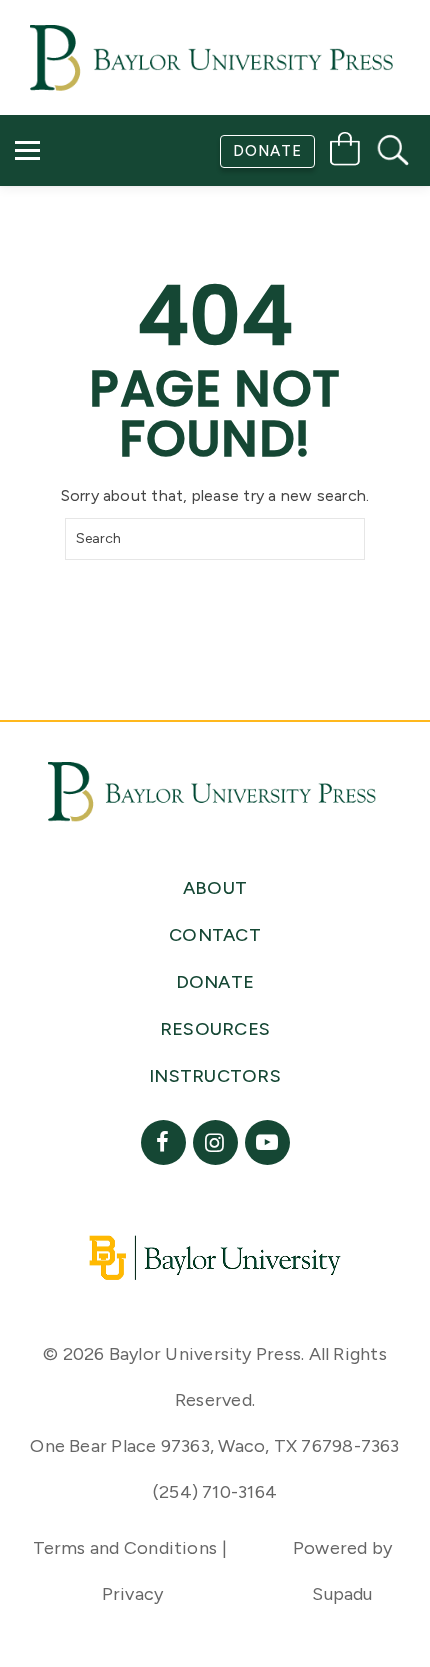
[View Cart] (345, 152)
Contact (71, 255)
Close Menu (223, 311)
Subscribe (73, 198)
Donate (267, 151)
